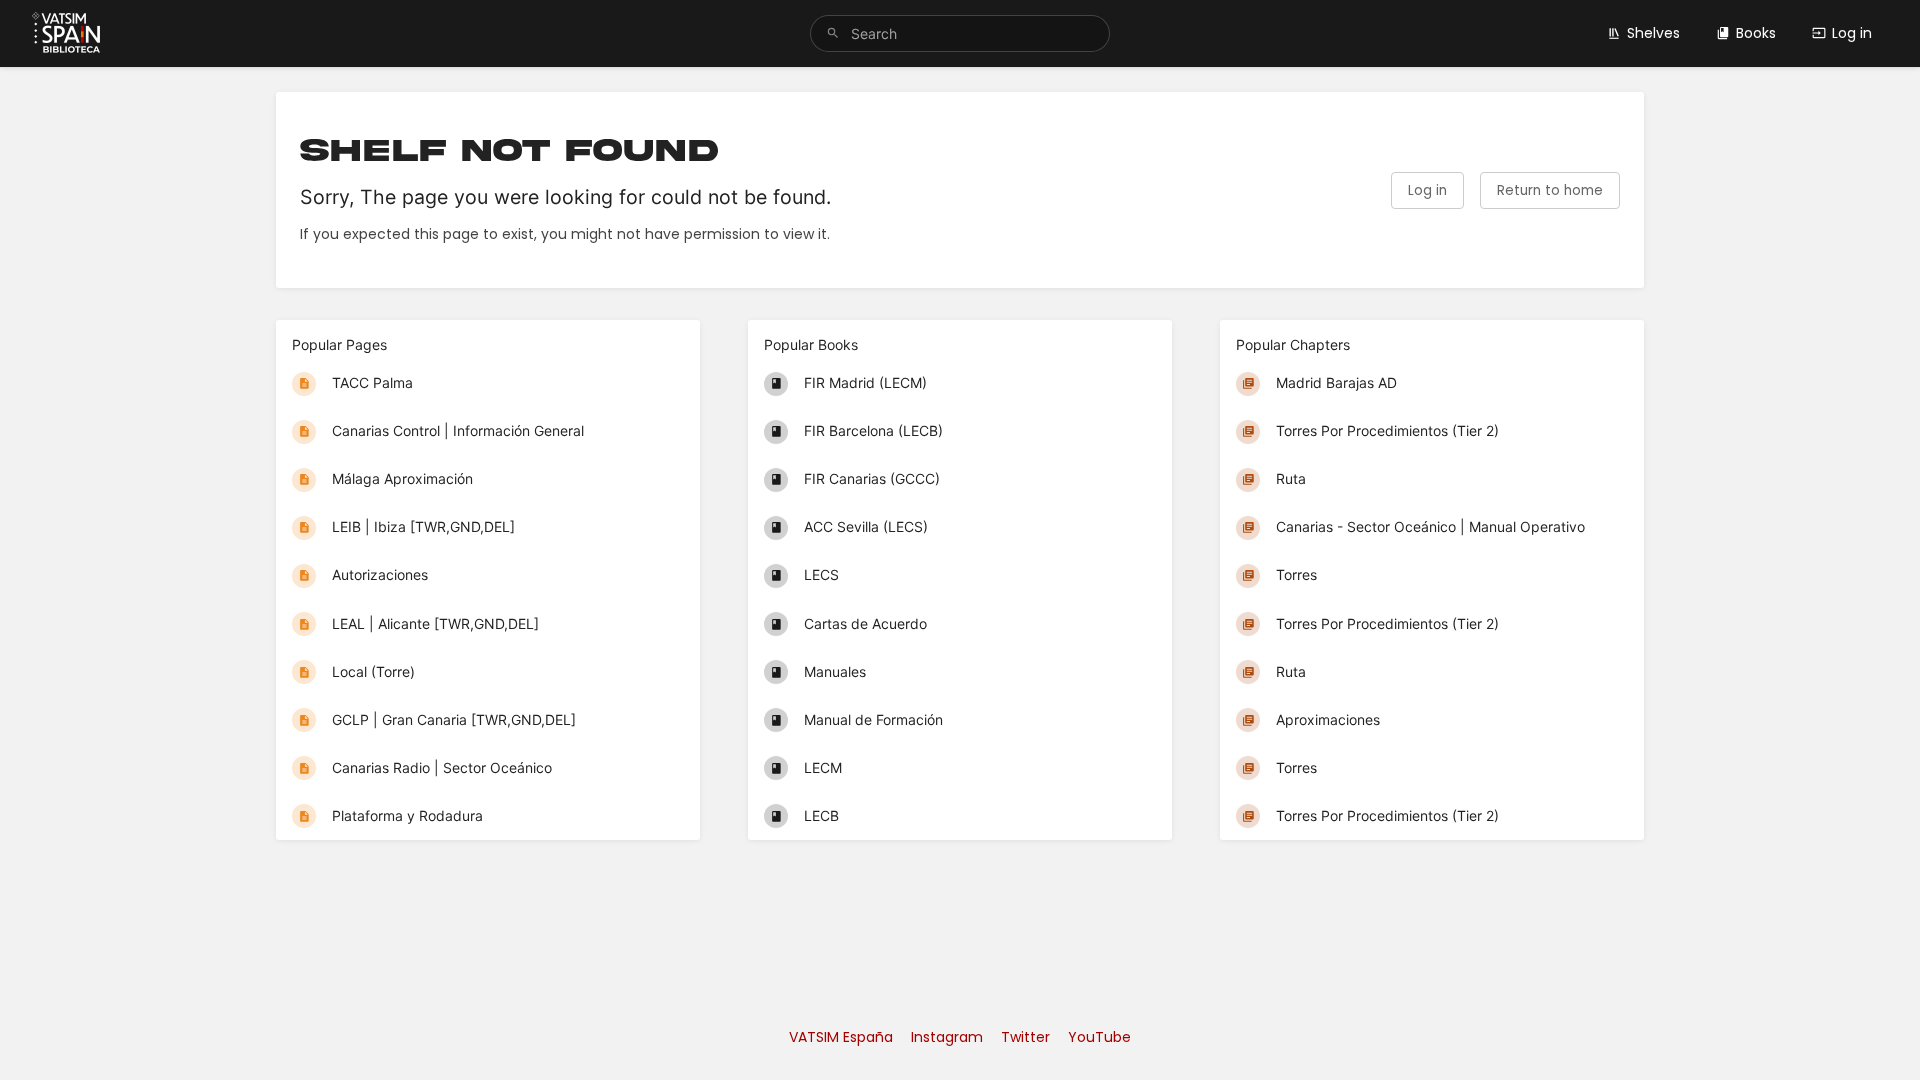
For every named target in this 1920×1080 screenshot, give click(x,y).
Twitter (1025, 1037)
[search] (960, 33)
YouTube (1099, 1037)
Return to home (1550, 190)
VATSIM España (841, 1037)
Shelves (1653, 33)
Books (1756, 33)
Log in (1852, 33)
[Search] (833, 33)
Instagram (947, 1037)
